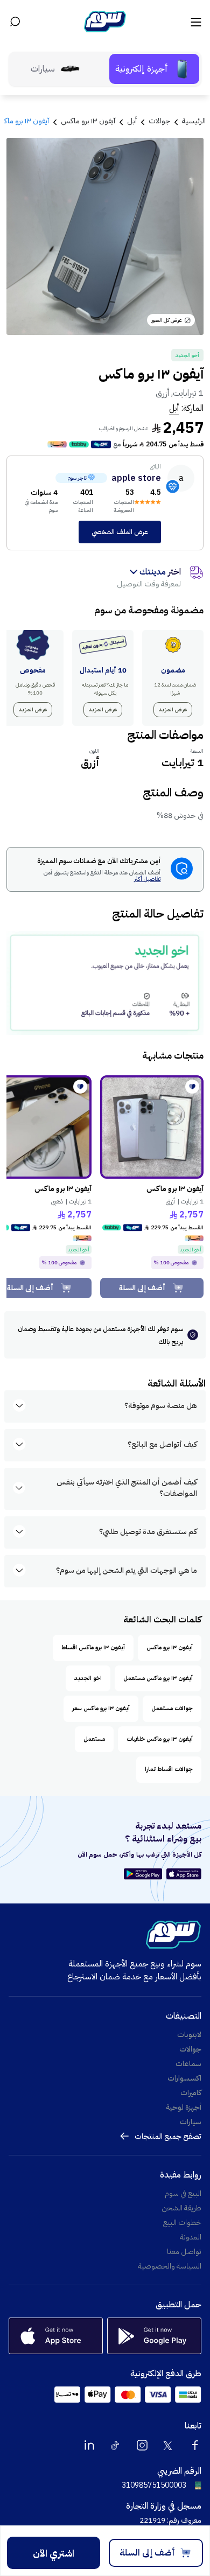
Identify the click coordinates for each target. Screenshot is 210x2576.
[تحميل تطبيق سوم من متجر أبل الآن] (184, 1874)
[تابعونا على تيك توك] (116, 2445)
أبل (174, 408)
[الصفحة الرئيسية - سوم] (105, 22)
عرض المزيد (173, 709)
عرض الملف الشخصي (120, 532)
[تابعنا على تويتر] (169, 2445)
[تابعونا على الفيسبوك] (195, 2445)
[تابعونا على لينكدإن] (89, 2445)
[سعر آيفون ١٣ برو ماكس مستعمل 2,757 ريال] (152, 1127)
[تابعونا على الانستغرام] (142, 2445)
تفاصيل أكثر (147, 880)
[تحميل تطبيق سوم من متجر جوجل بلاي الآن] (145, 1874)
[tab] (154, 69)
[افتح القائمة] (195, 22)
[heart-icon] (192, 1087)
